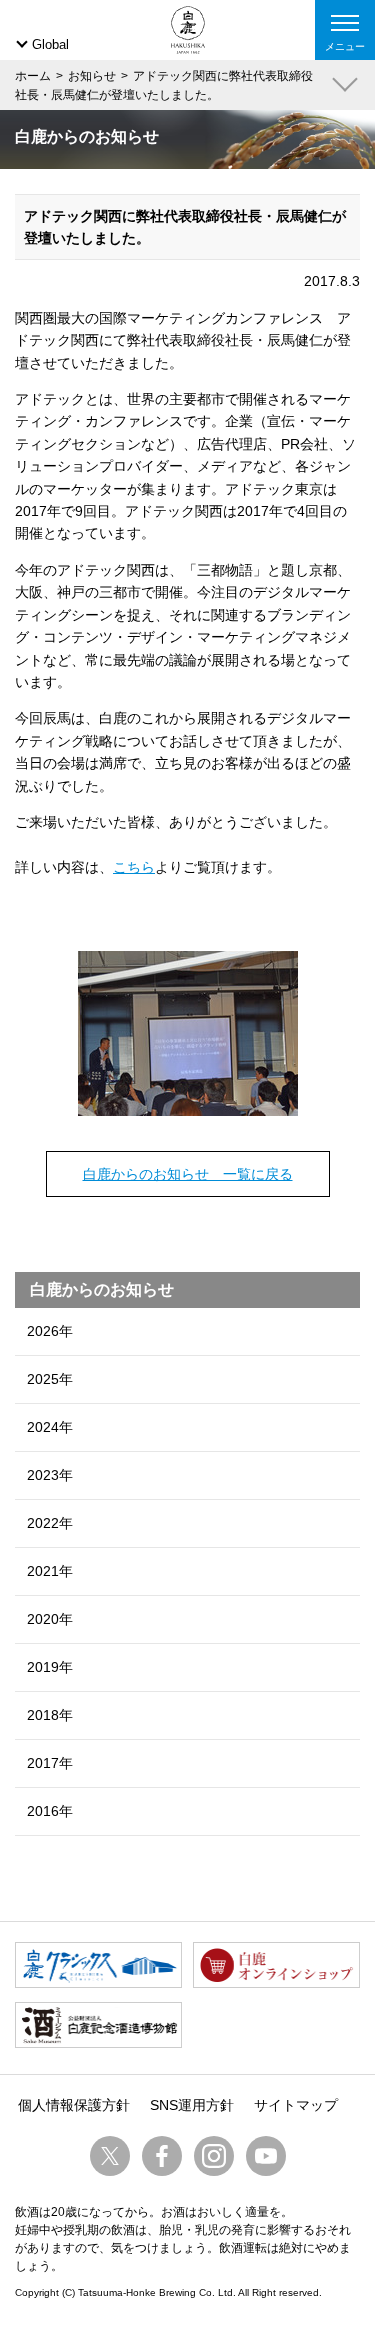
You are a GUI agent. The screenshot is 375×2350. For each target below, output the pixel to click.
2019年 (50, 1667)
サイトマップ (296, 2105)
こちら (134, 867)
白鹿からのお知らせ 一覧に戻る (188, 1174)
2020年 (50, 1619)
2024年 (50, 1427)
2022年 (50, 1523)
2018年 (50, 1715)
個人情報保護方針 (74, 2105)
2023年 (50, 1475)
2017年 (50, 1763)
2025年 (50, 1379)
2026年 (50, 1331)
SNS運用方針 (192, 2105)
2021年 (50, 1571)
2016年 (50, 1811)
